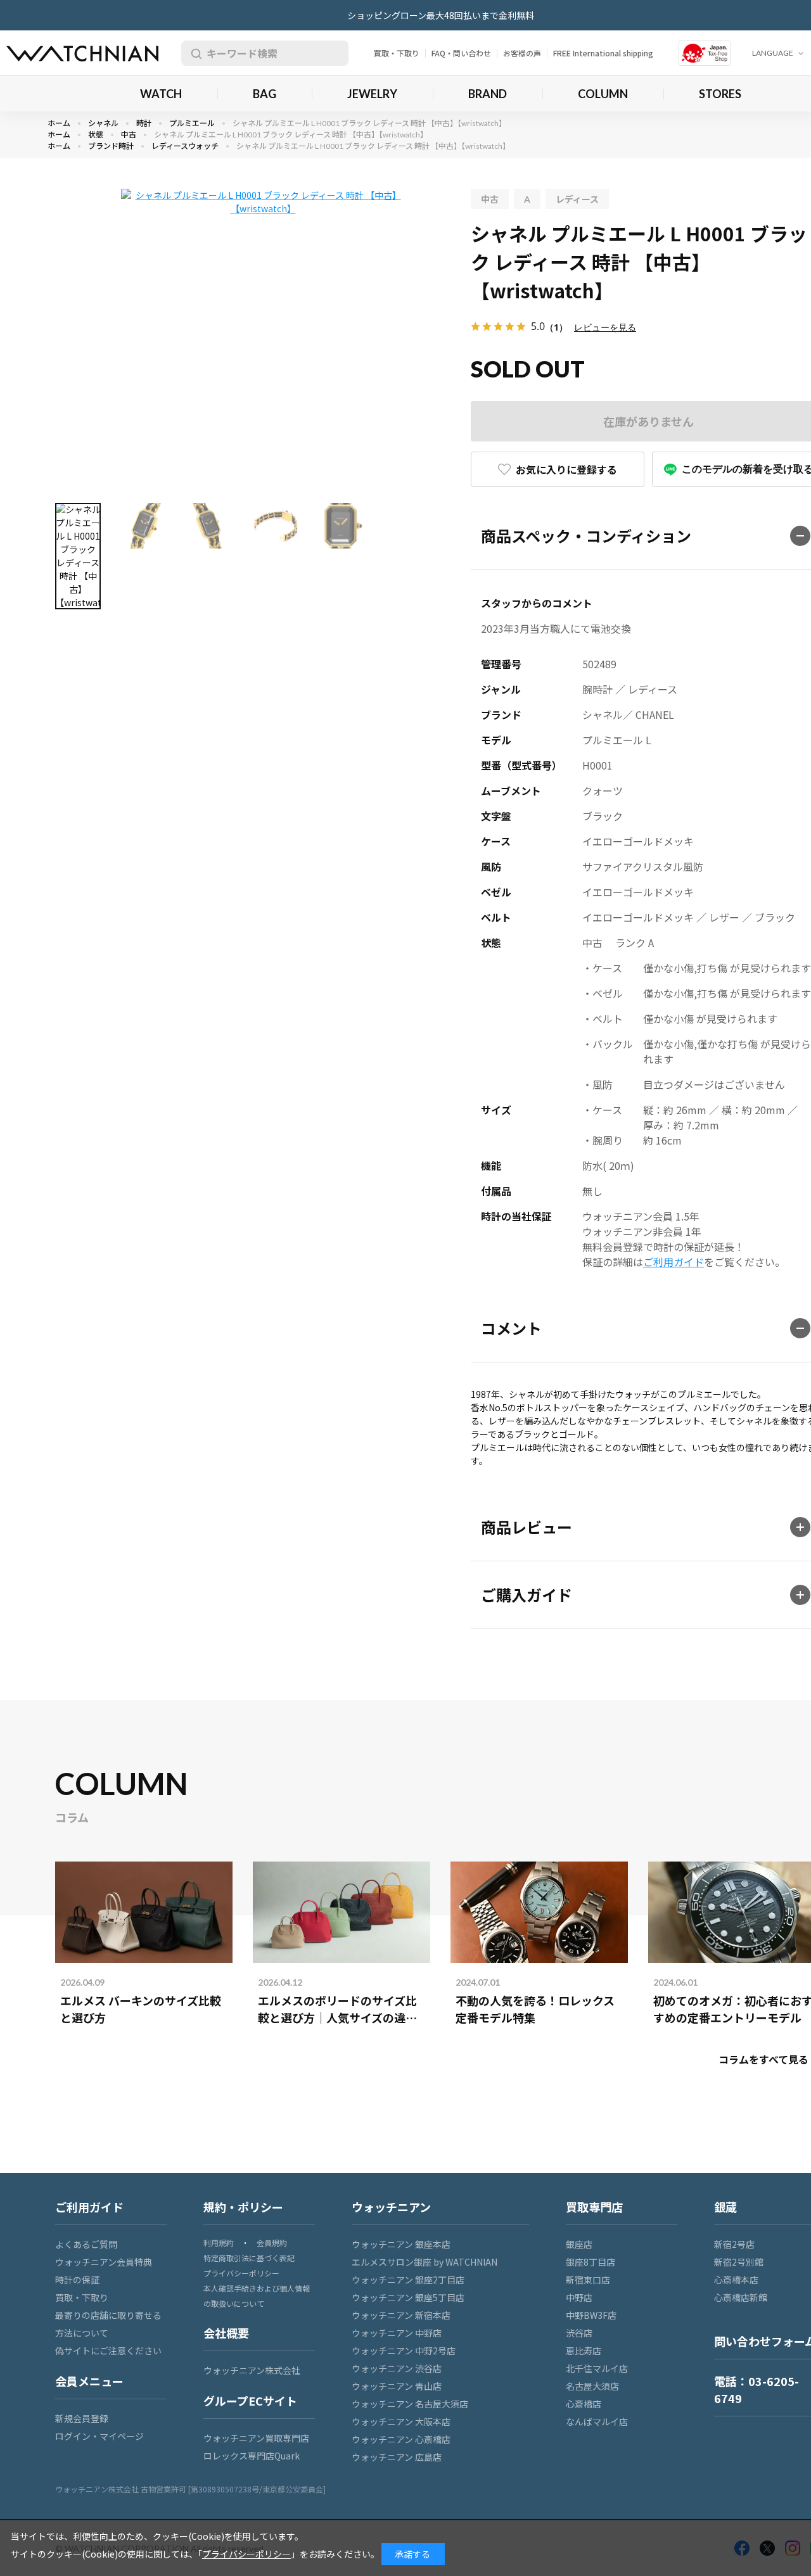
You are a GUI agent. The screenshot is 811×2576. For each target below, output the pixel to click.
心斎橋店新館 (741, 2297)
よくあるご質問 (86, 2244)
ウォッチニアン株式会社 (252, 2370)
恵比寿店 (584, 2351)
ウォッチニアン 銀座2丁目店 (408, 2280)
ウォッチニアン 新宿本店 (401, 2315)
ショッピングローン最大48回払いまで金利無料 (441, 15)
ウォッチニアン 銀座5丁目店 (408, 2297)
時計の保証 (77, 2280)
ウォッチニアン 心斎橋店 (401, 2439)
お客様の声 (522, 53)
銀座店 (579, 2244)
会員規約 (272, 2243)
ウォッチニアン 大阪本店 (401, 2421)
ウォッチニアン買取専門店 (256, 2438)
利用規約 (219, 2243)
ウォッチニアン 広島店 (397, 2457)
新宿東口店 (588, 2280)
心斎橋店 (584, 2404)
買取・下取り (397, 53)
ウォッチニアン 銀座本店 (401, 2244)
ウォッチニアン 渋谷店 (397, 2368)
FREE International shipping (603, 53)
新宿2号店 (734, 2244)
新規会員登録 (82, 2418)
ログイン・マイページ (99, 2436)
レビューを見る (605, 327)
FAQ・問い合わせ (461, 53)
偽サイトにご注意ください (108, 2351)
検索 (194, 53)
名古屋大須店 (592, 2386)
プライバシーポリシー (241, 2273)
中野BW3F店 (591, 2315)
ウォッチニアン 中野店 (397, 2333)
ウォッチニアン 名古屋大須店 (410, 2404)
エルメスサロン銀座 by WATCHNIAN (425, 2262)
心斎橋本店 (736, 2280)
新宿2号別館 (739, 2262)
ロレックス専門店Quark (252, 2456)
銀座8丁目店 (591, 2262)
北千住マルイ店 (597, 2368)
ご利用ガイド (674, 1262)
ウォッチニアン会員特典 (104, 2262)
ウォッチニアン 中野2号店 (404, 2351)
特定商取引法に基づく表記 (249, 2258)
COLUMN (603, 94)
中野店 (579, 2297)
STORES (720, 94)
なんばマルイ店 (597, 2421)
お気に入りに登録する (566, 469)
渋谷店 (579, 2333)
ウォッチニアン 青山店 (397, 2386)
